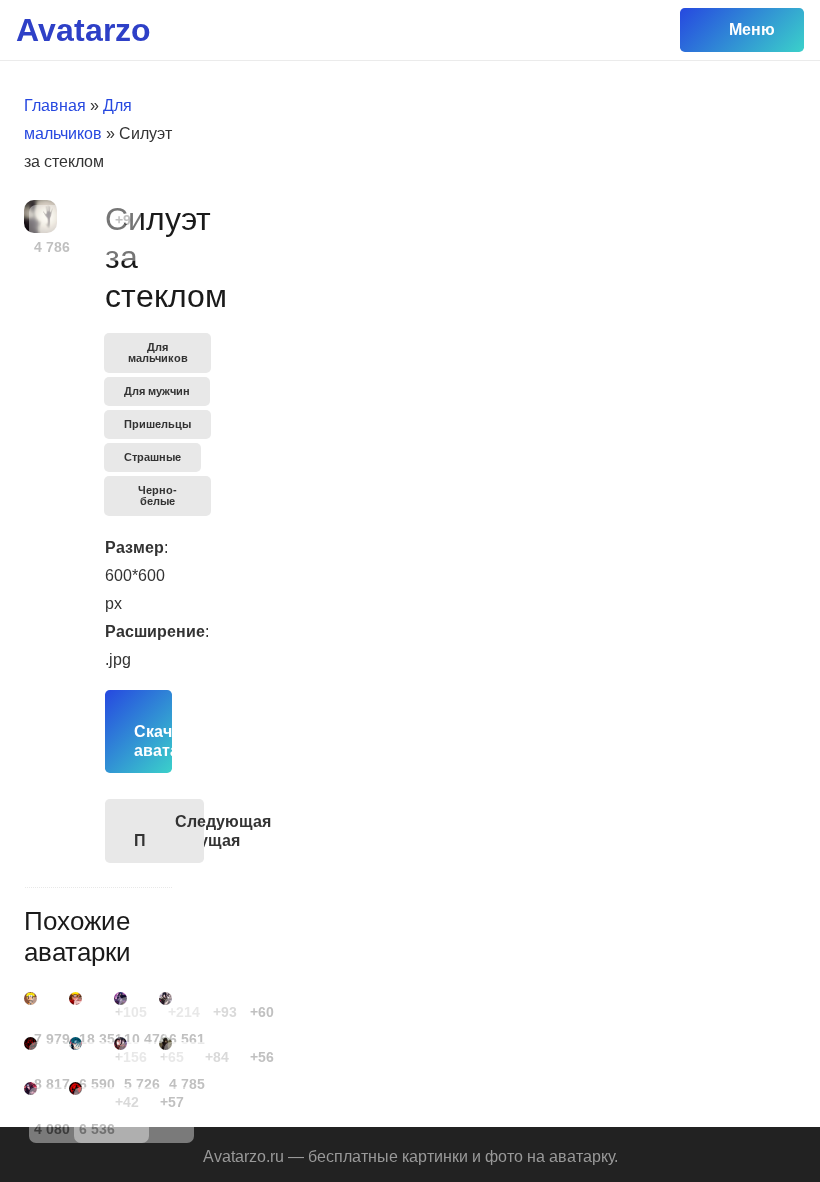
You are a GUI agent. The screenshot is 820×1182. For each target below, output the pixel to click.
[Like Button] (95, 220)
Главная (55, 105)
